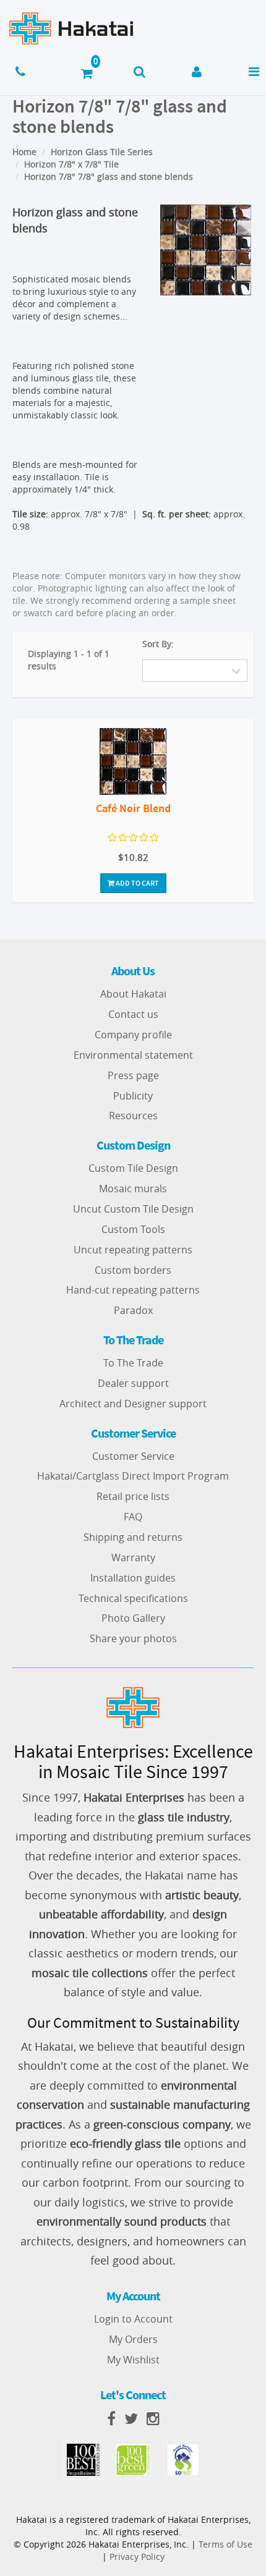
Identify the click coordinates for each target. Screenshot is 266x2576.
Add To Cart (137, 883)
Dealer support (133, 1383)
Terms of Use (225, 2544)
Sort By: (158, 644)
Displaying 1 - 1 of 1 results (69, 660)
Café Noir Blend (133, 808)
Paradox (133, 1310)
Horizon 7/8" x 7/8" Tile (71, 164)
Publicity (133, 1096)
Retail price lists (133, 1496)
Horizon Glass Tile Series (102, 152)
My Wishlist (133, 2360)
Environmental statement (133, 1055)
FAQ (133, 1517)
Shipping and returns (133, 1537)
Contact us (133, 1014)
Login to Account (133, 2319)
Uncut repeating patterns (133, 1250)
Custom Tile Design (133, 1168)
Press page (133, 1075)
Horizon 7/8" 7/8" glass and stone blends (109, 176)
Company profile (133, 1035)
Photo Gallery (133, 1618)
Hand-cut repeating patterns (133, 1290)
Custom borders (133, 1270)
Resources (133, 1116)
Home (24, 152)
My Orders (133, 2339)
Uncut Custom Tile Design (133, 1209)
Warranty (133, 1557)
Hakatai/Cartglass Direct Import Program (133, 1476)
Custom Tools (133, 1229)
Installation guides (133, 1578)
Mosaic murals (133, 1188)
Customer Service (133, 1456)
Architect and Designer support (133, 1404)
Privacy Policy (137, 2557)
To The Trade (133, 1363)
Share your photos (133, 1638)
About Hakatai (133, 994)
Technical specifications (133, 1598)
